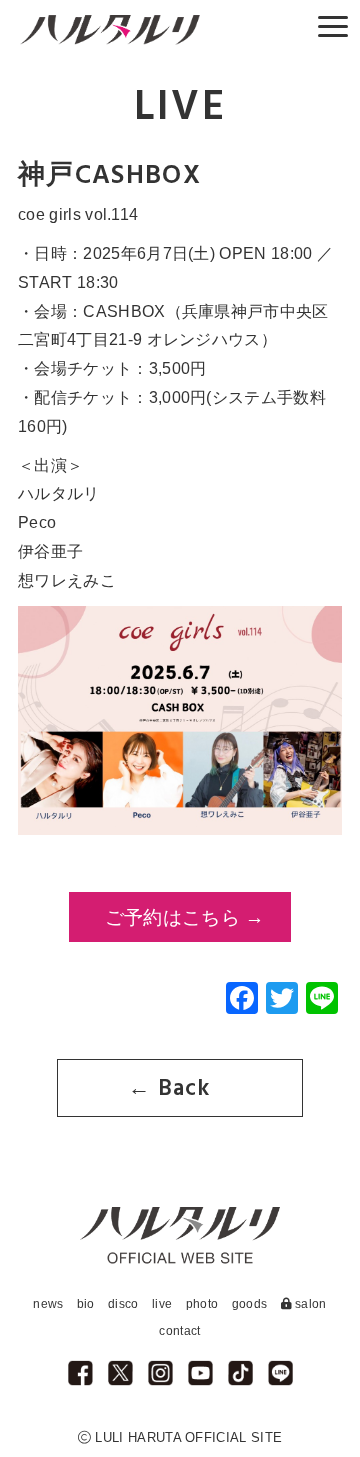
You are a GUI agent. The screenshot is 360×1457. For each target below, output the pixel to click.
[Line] (322, 1000)
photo (202, 1304)
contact (179, 1331)
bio (86, 1304)
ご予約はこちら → (185, 917)
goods (250, 1304)
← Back (169, 1089)
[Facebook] (242, 1000)
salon (309, 1304)
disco (123, 1304)
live (162, 1304)
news (48, 1304)
